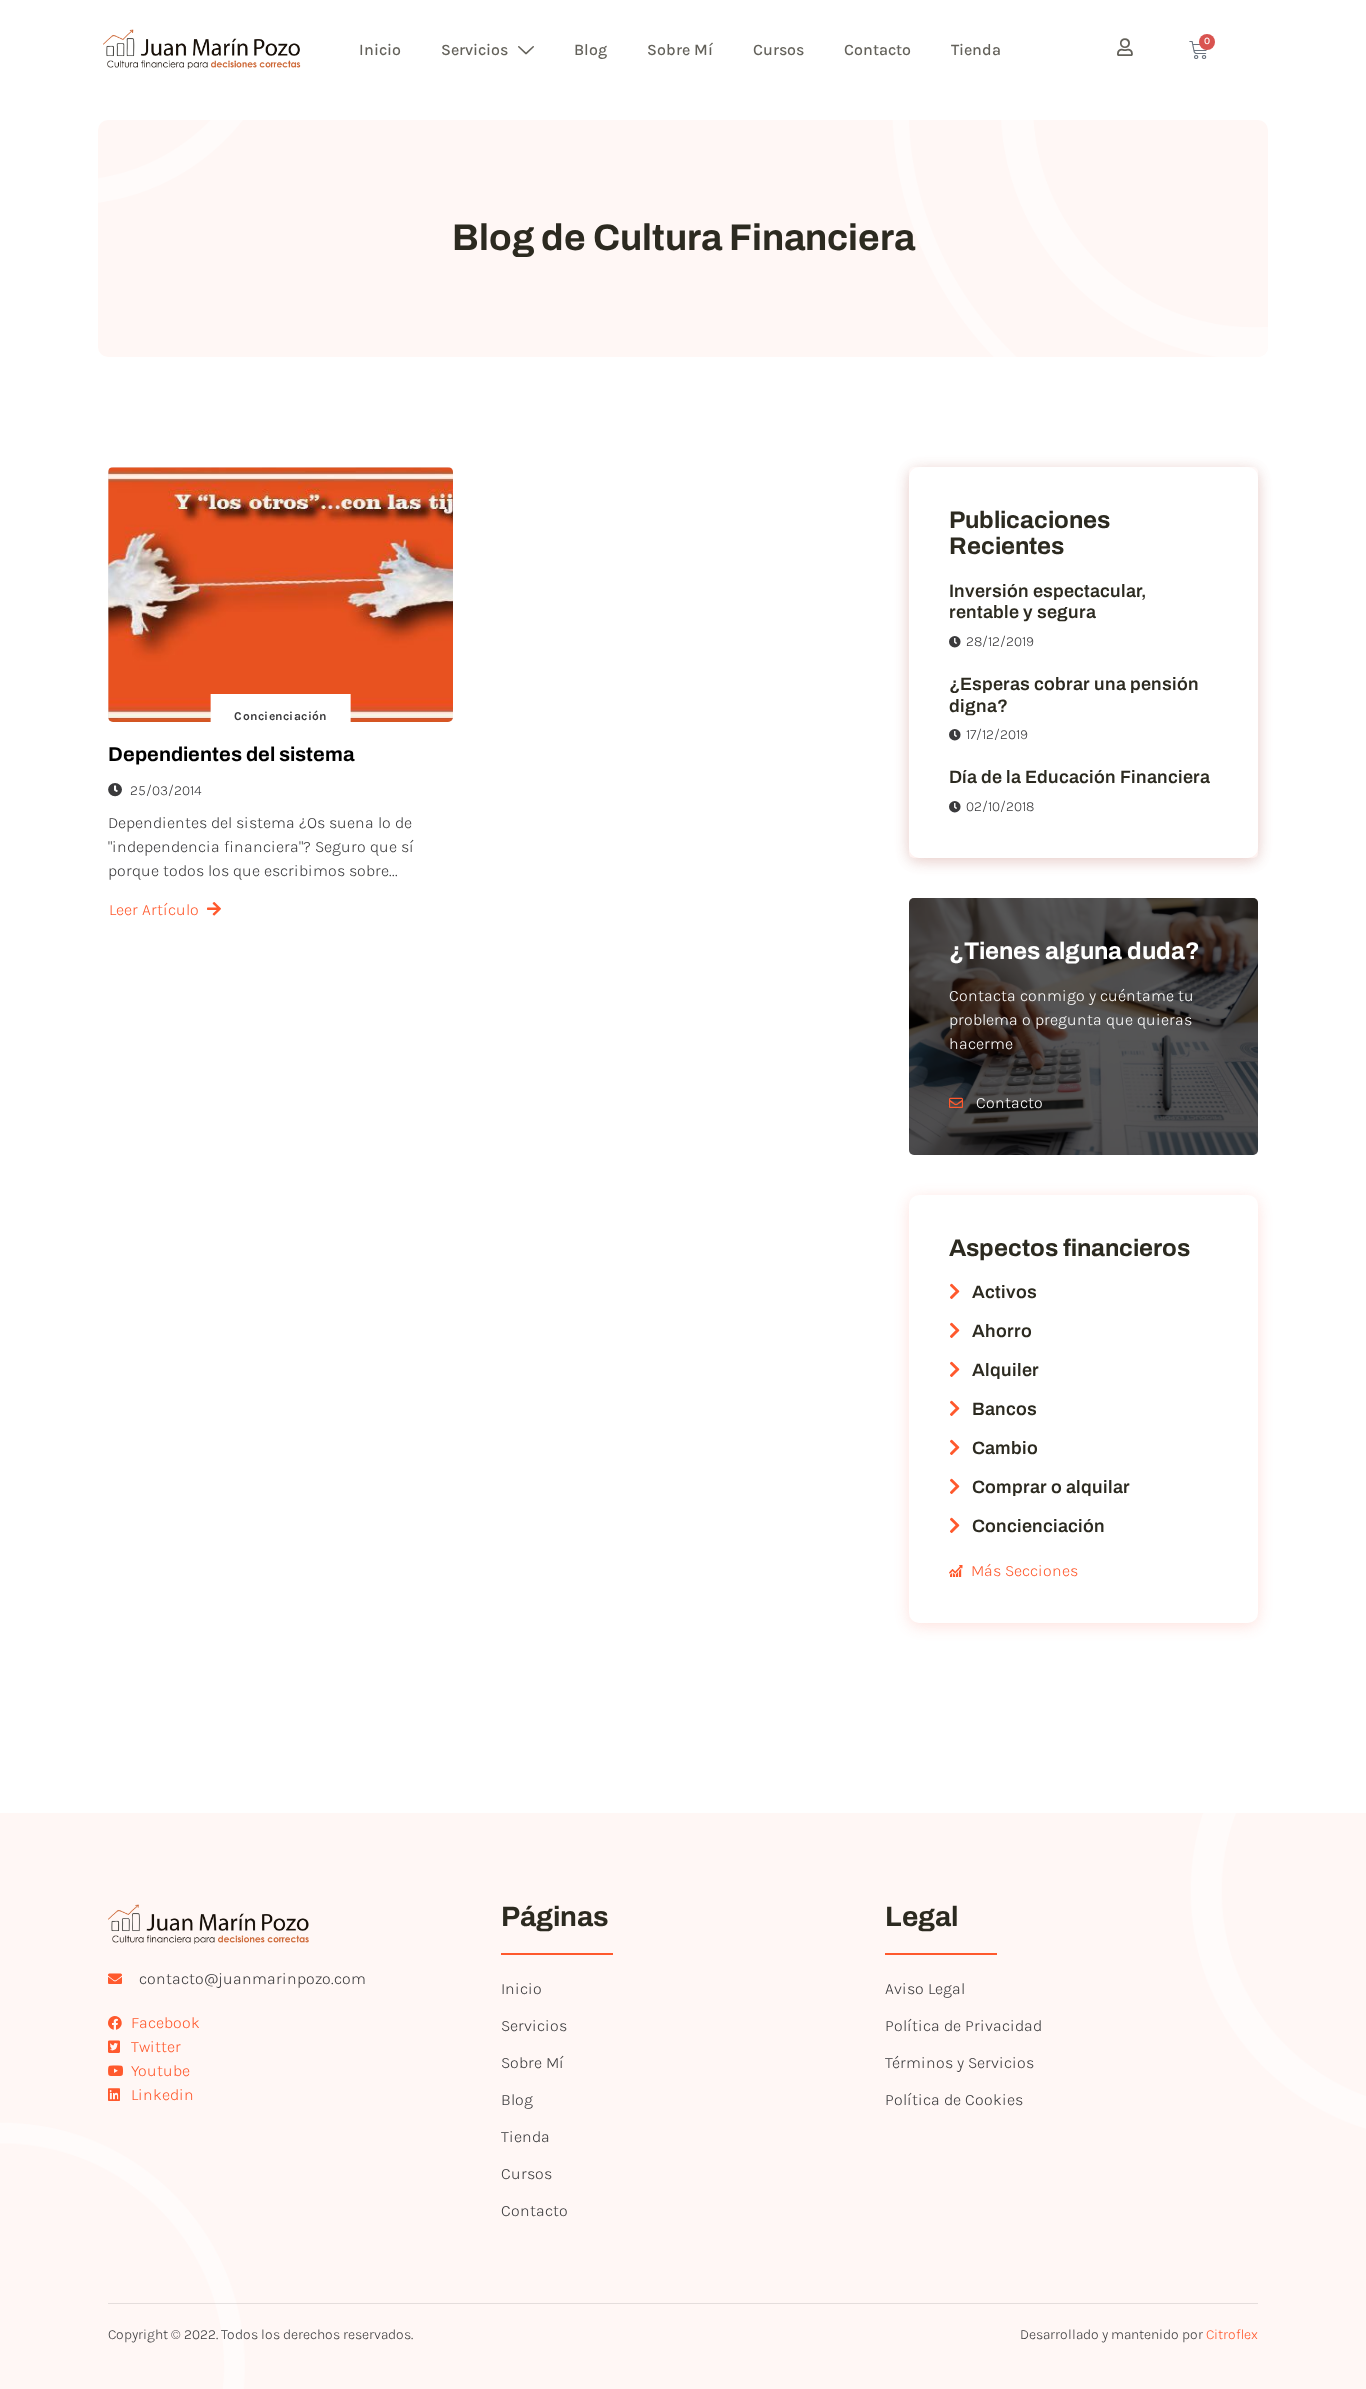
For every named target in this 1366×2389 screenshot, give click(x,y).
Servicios (474, 49)
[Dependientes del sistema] (280, 594)
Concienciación (280, 716)
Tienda (976, 49)
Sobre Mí (680, 49)
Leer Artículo (154, 909)
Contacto (877, 49)
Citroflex (1232, 2334)
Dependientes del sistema (231, 754)
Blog (590, 49)
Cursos (778, 49)
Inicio (380, 49)
